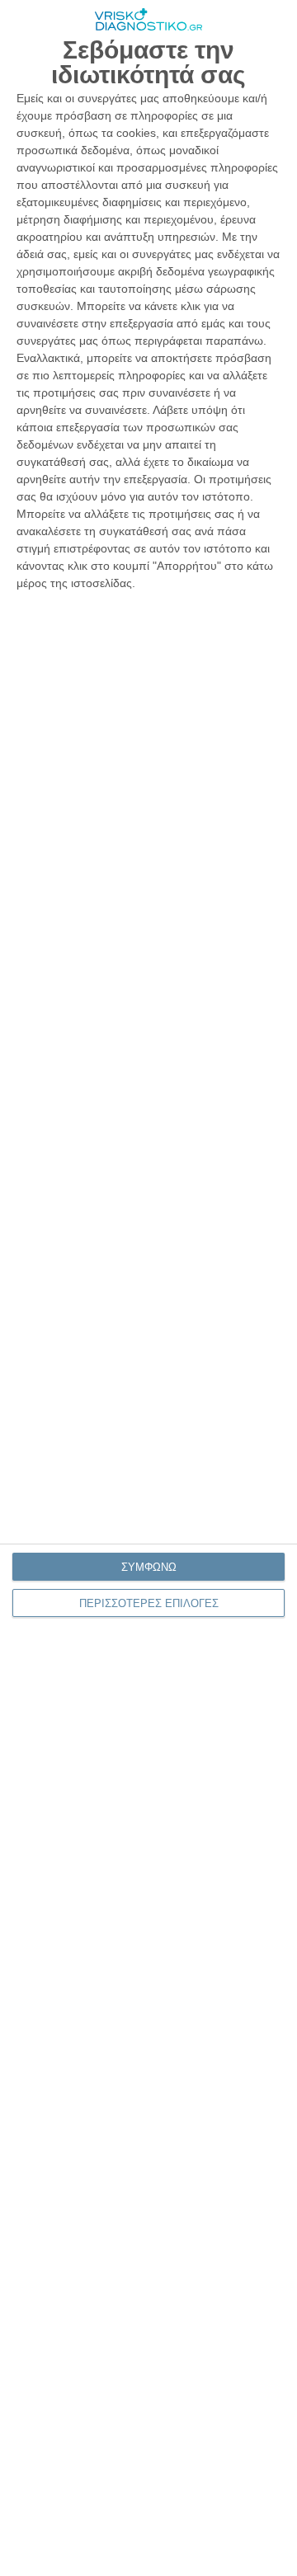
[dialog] (148, 1288)
